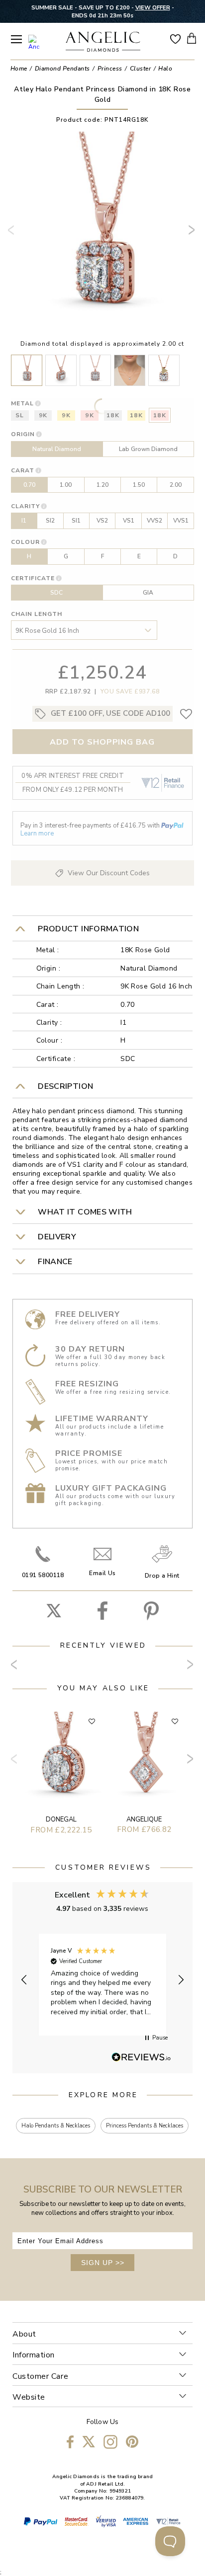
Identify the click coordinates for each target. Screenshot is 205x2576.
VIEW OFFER (153, 7)
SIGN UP (103, 2263)
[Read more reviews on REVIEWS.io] (141, 2058)
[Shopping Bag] (192, 38)
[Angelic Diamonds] (103, 43)
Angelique (144, 1819)
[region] (103, 1980)
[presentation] (13, 234)
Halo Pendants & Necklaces (56, 2126)
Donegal (61, 1819)
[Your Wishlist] (175, 38)
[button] (24, 1980)
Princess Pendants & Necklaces (145, 2126)
